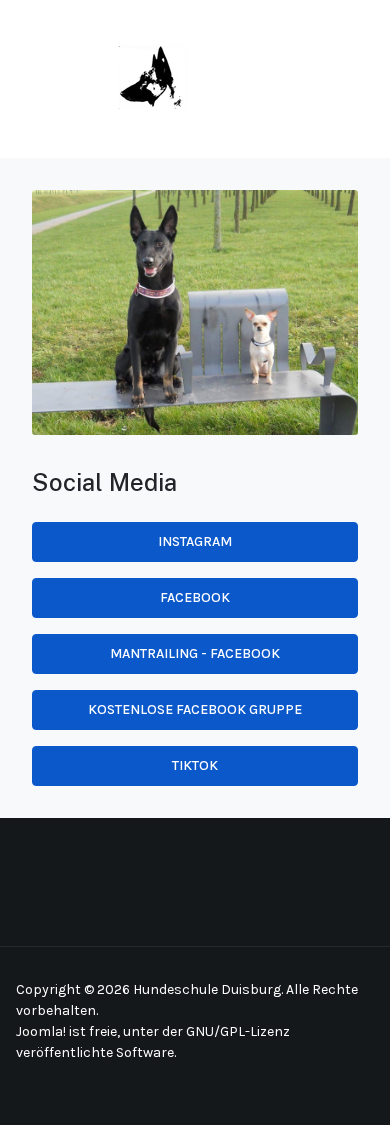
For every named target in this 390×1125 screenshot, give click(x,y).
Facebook (195, 597)
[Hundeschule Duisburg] (101, 77)
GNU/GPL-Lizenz (238, 1031)
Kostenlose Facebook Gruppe (195, 709)
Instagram (195, 541)
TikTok (195, 765)
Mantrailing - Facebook (195, 653)
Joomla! (41, 1031)
